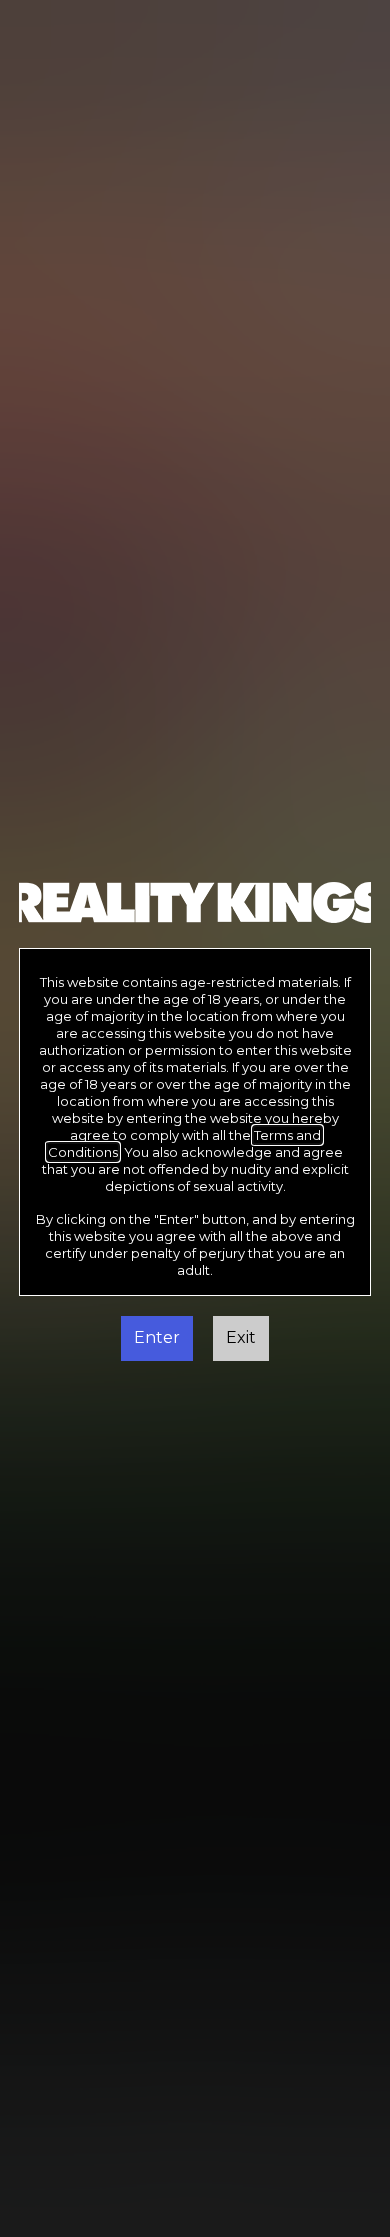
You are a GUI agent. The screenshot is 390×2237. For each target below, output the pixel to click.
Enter (157, 1337)
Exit (241, 1337)
